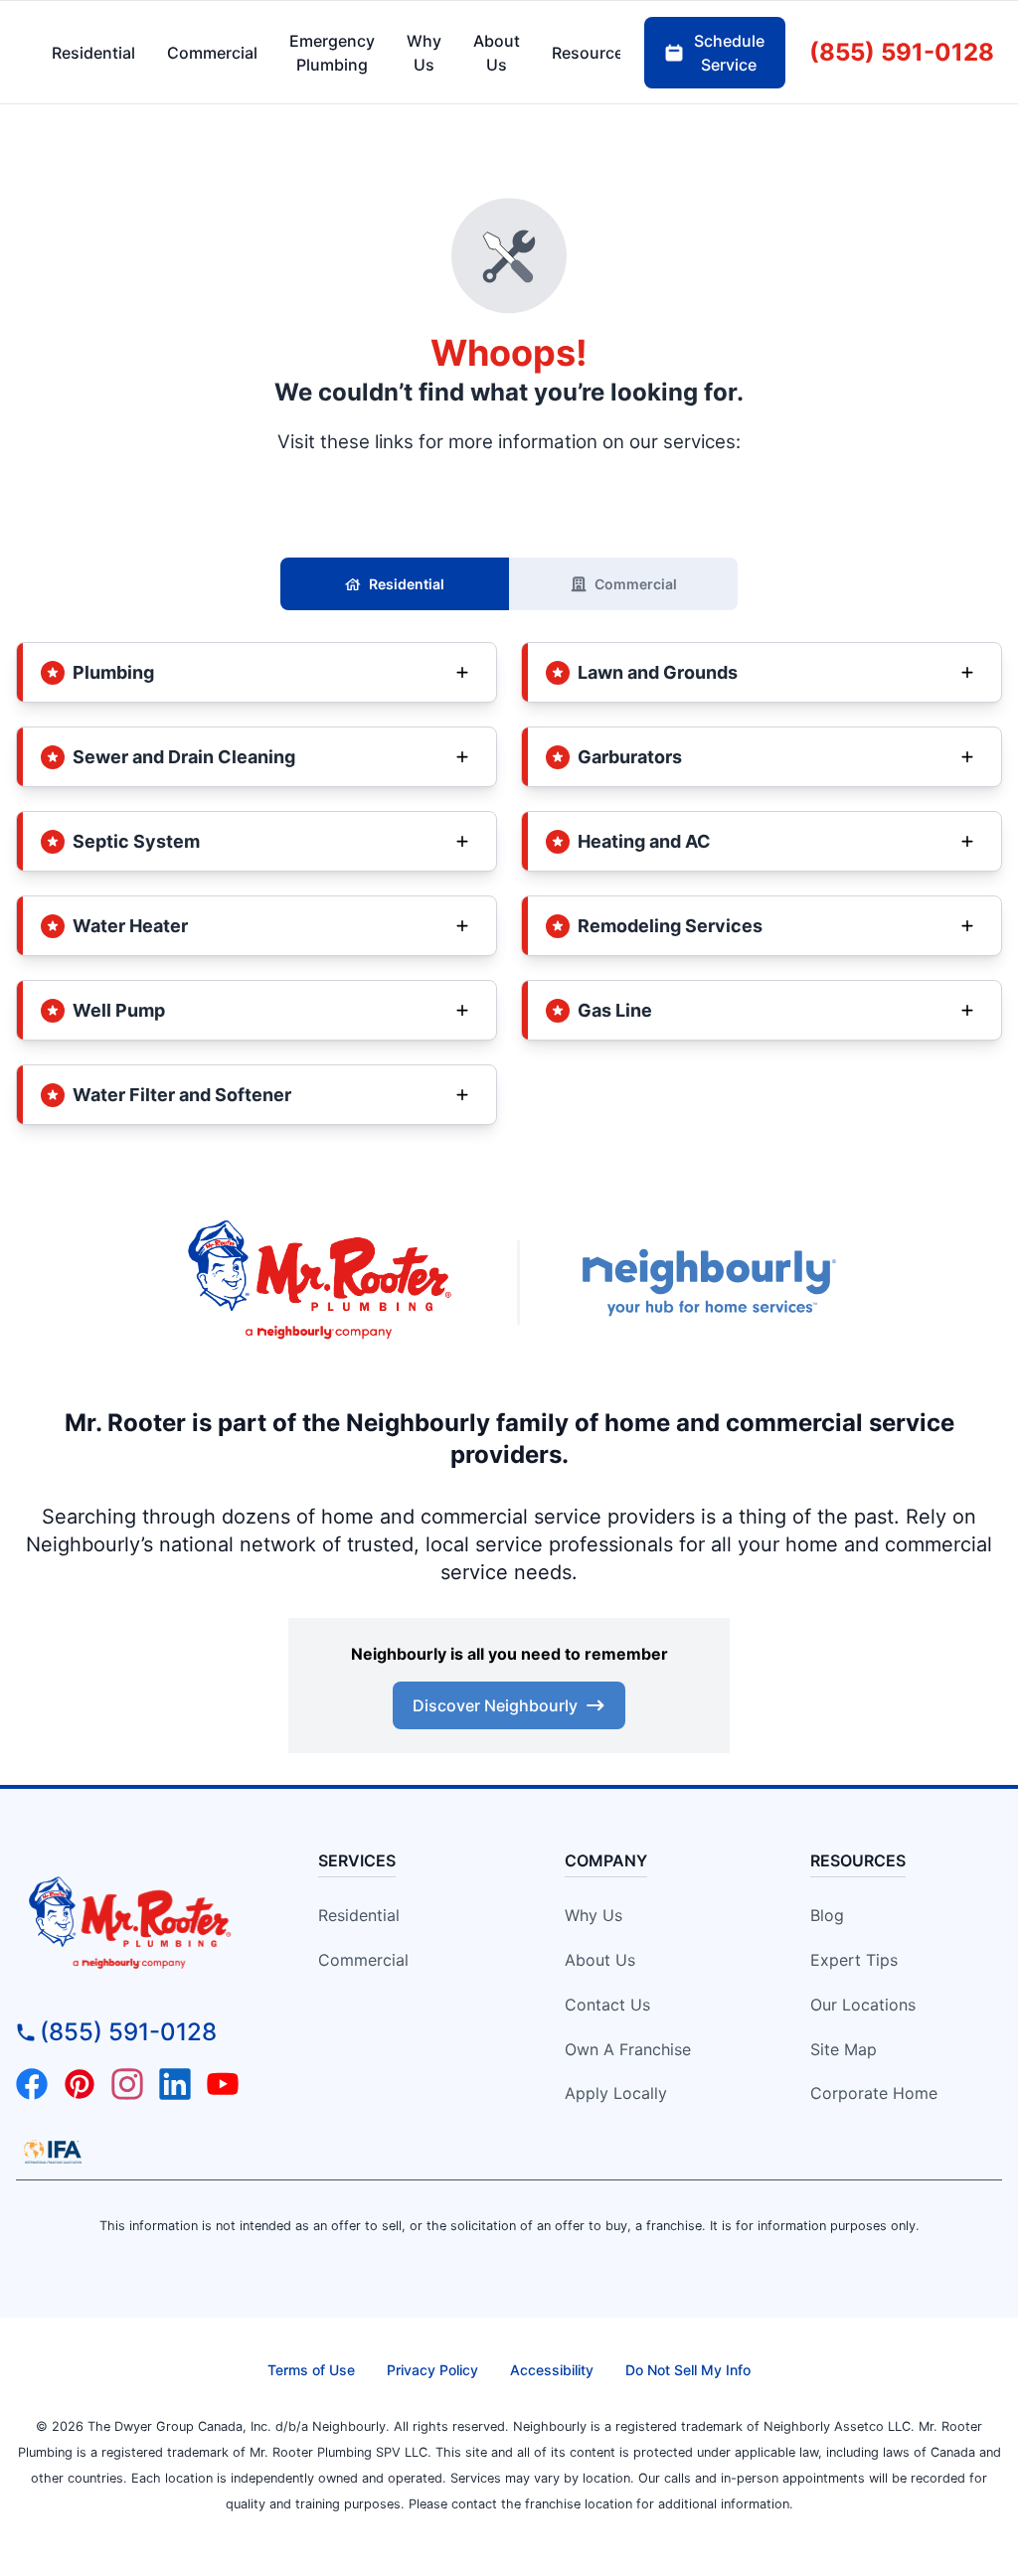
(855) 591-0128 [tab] (902, 52)
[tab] (332, 53)
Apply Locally (616, 2093)
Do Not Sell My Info (688, 2370)
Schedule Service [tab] (729, 53)
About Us (600, 1960)
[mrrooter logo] (140, 1924)
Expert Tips (854, 1960)
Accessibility (552, 2370)
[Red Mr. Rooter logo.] (320, 1282)
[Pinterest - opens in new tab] (80, 2084)
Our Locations (863, 2005)
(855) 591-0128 (128, 2032)
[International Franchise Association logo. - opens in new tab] (53, 2152)
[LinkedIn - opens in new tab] (175, 2084)
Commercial (636, 584)
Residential (407, 584)
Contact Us (607, 2005)
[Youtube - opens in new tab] (223, 2084)
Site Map (844, 2049)
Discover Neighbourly (495, 1705)
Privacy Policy (432, 2370)
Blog (827, 1915)
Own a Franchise (628, 2049)
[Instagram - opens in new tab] (127, 2084)
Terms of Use (311, 2370)
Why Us (594, 1915)
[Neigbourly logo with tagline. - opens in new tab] (708, 1283)
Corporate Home (874, 2093)
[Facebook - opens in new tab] (32, 2084)
